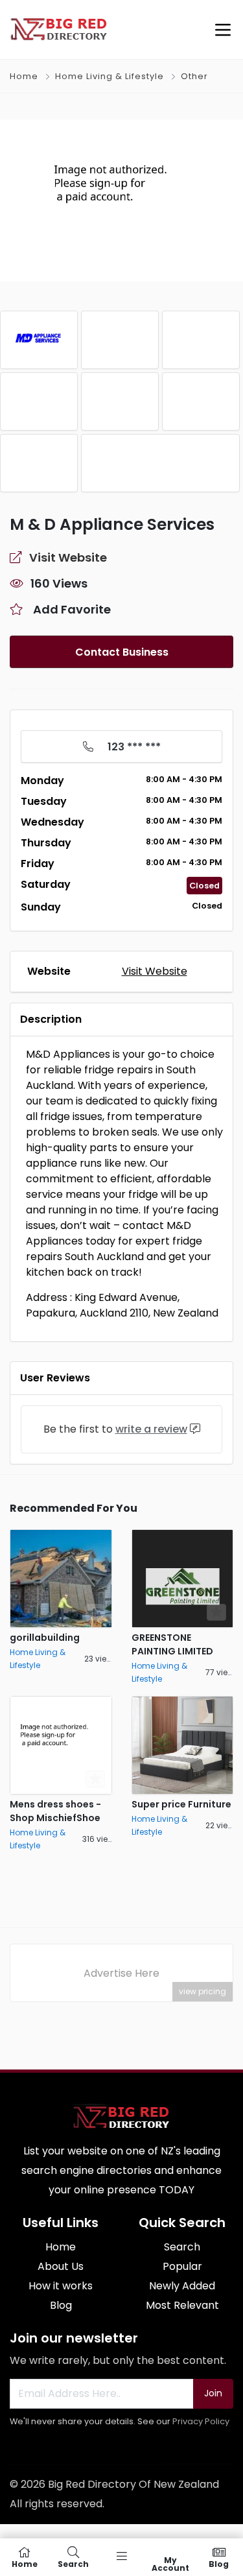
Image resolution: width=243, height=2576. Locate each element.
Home (24, 76)
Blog (61, 2305)
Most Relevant (182, 2305)
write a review (151, 1429)
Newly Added (182, 2286)
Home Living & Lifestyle (110, 76)
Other (194, 76)
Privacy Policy (201, 2421)
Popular (182, 2266)
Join (213, 2393)
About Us (61, 2266)
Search (182, 2247)
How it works (61, 2286)
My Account (170, 2563)
